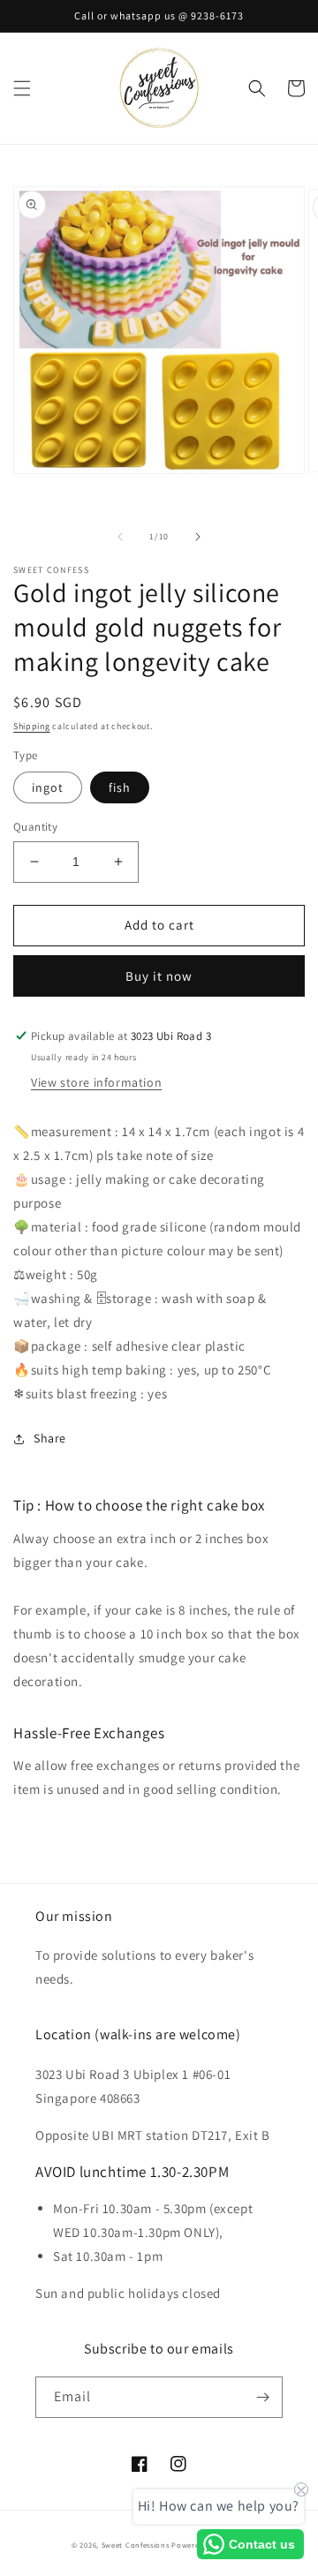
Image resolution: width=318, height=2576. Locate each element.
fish (120, 787)
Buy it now (159, 976)
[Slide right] (198, 537)
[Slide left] (120, 537)
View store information (96, 1082)
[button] (22, 88)
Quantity (35, 827)
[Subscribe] (262, 2397)
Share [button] (50, 1438)
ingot (48, 787)
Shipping (32, 726)
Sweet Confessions (136, 2545)
